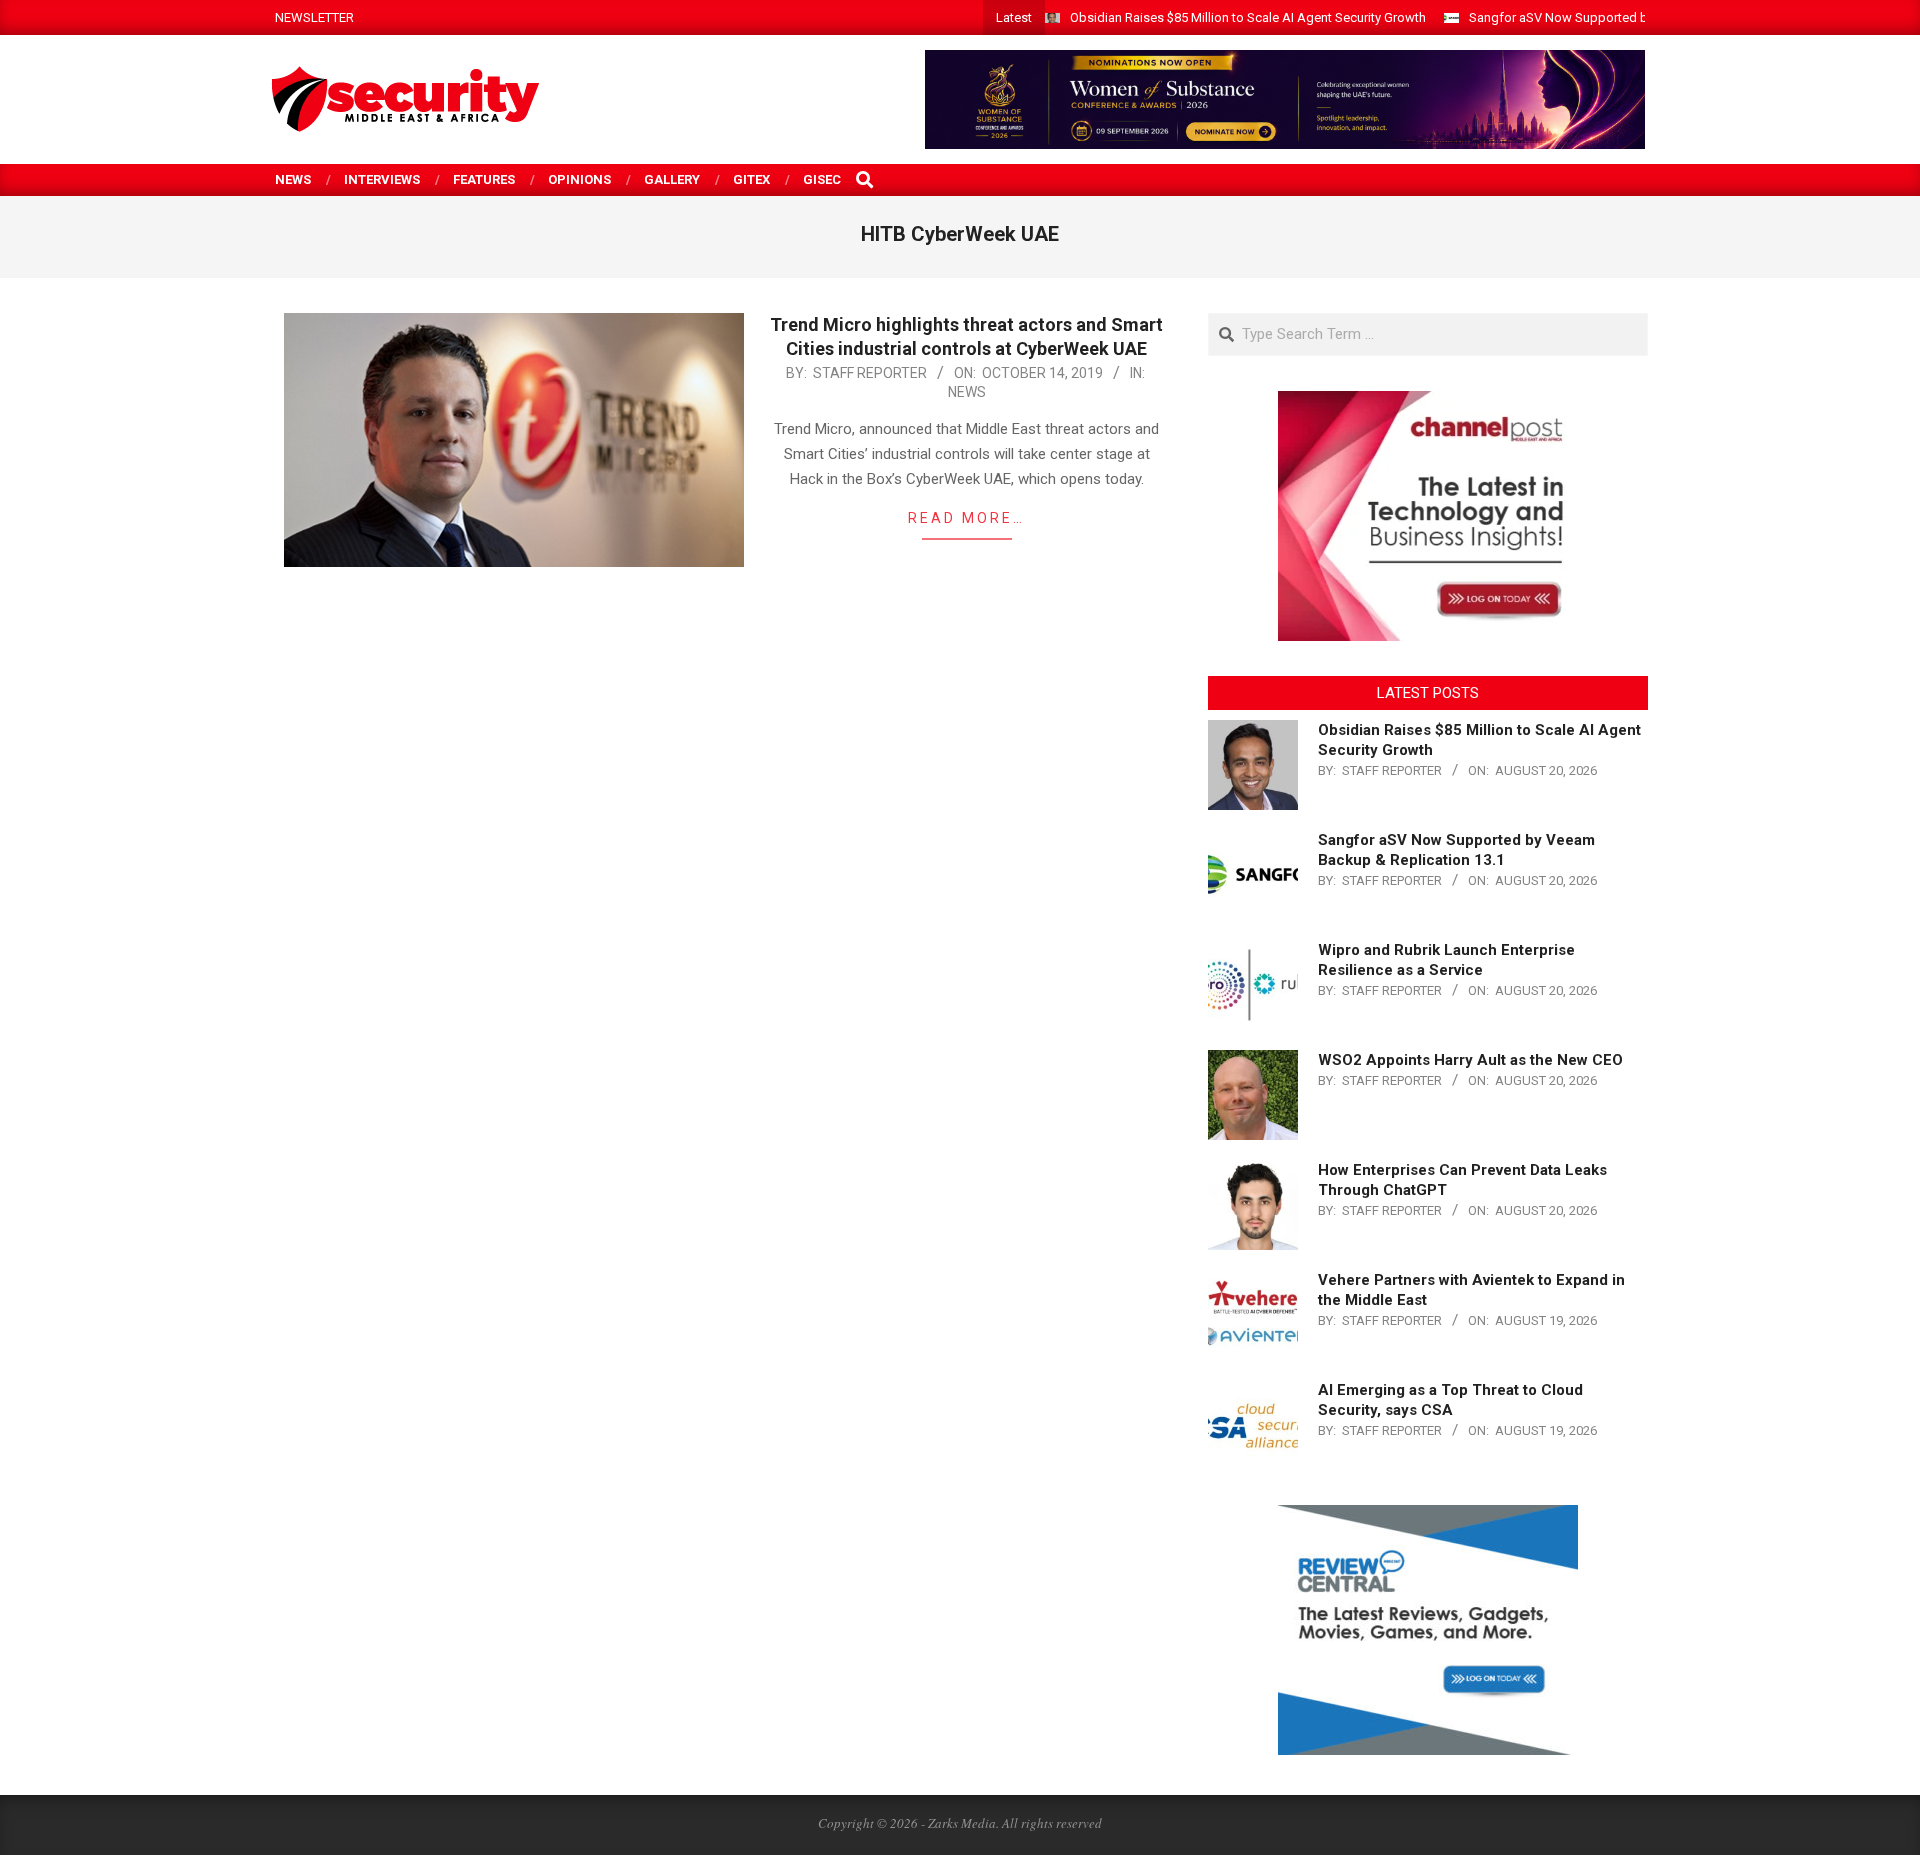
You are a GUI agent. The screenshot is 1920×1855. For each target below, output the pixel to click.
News (967, 392)
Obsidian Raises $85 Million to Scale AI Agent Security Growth (1248, 17)
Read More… (966, 518)
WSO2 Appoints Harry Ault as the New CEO (1470, 1060)
